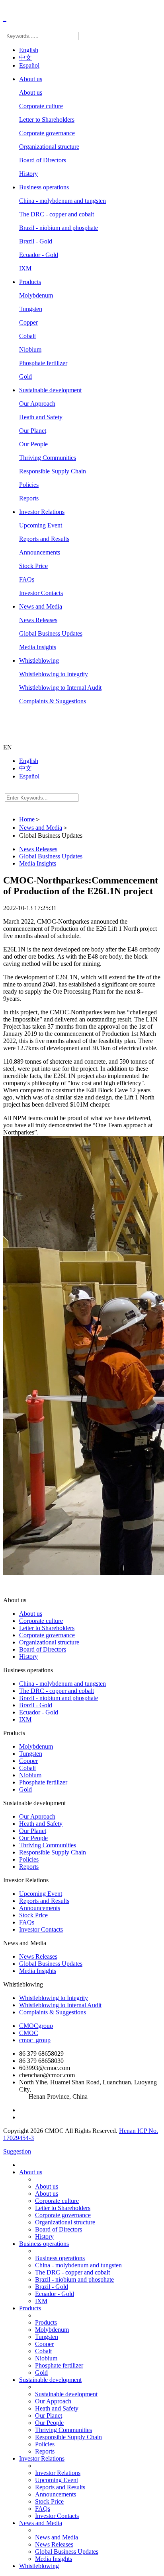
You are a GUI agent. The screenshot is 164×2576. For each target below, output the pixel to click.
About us (31, 79)
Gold (25, 376)
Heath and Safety (41, 417)
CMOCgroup (36, 2026)
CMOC (29, 2033)
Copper (28, 322)
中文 (25, 57)
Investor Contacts (41, 593)
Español (29, 65)
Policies (29, 485)
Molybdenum (36, 295)
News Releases (38, 620)
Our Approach (37, 404)
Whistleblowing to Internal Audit (60, 688)
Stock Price (33, 566)
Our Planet (33, 431)
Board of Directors (43, 160)
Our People (33, 444)
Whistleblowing (39, 661)
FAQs (27, 579)
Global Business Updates (51, 633)
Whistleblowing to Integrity (54, 674)
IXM (25, 268)
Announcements (40, 552)
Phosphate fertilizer (43, 363)
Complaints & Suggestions (53, 701)
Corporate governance (47, 133)
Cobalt (27, 336)
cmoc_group (35, 2040)
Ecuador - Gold (39, 255)
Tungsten (31, 309)
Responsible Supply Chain (53, 471)
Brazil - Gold (36, 241)
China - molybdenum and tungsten (62, 201)
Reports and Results (44, 539)
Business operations (44, 187)
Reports (29, 498)
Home (27, 819)
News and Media (41, 606)
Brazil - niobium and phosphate (59, 228)
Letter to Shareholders (47, 120)
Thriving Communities (48, 458)
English (29, 50)
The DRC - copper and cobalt (57, 214)
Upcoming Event (41, 525)
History (28, 174)
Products (30, 282)
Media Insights (38, 647)
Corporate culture (41, 106)
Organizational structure (49, 147)
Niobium (30, 349)
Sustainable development (50, 390)
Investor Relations (42, 512)
